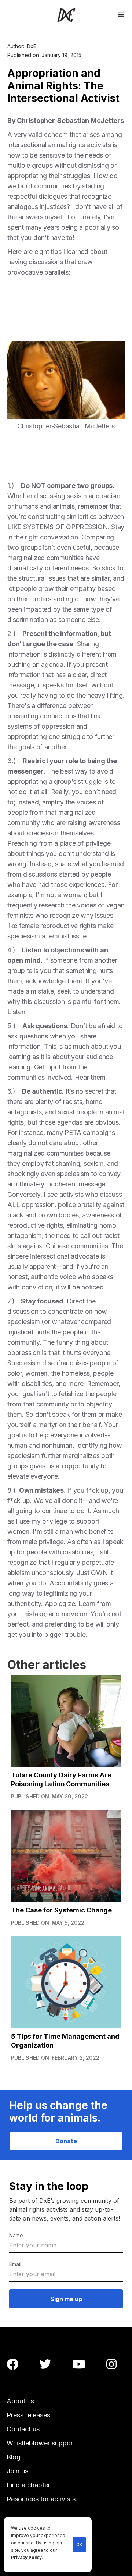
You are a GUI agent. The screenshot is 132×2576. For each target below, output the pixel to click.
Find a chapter (28, 2485)
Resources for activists (41, 2499)
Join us (17, 2471)
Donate (66, 2141)
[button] (121, 14)
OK (79, 2545)
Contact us (23, 2429)
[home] (66, 15)
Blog (14, 2457)
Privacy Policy (26, 2558)
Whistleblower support (41, 2443)
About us (20, 2401)
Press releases (28, 2415)
